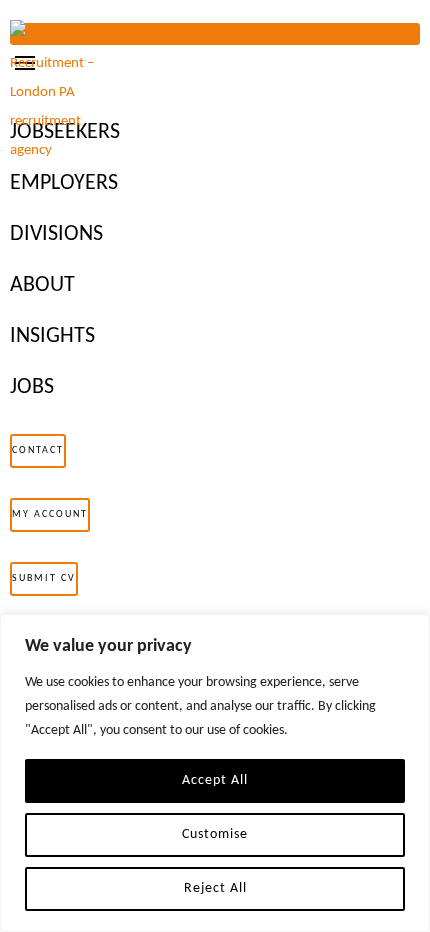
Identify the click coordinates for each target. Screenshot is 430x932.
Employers (64, 183)
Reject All (215, 888)
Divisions (56, 234)
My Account (50, 514)
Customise (215, 834)
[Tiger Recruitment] (65, 92)
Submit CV (44, 578)
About (42, 285)
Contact (38, 450)
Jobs (32, 387)
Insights (52, 336)
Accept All (215, 780)
